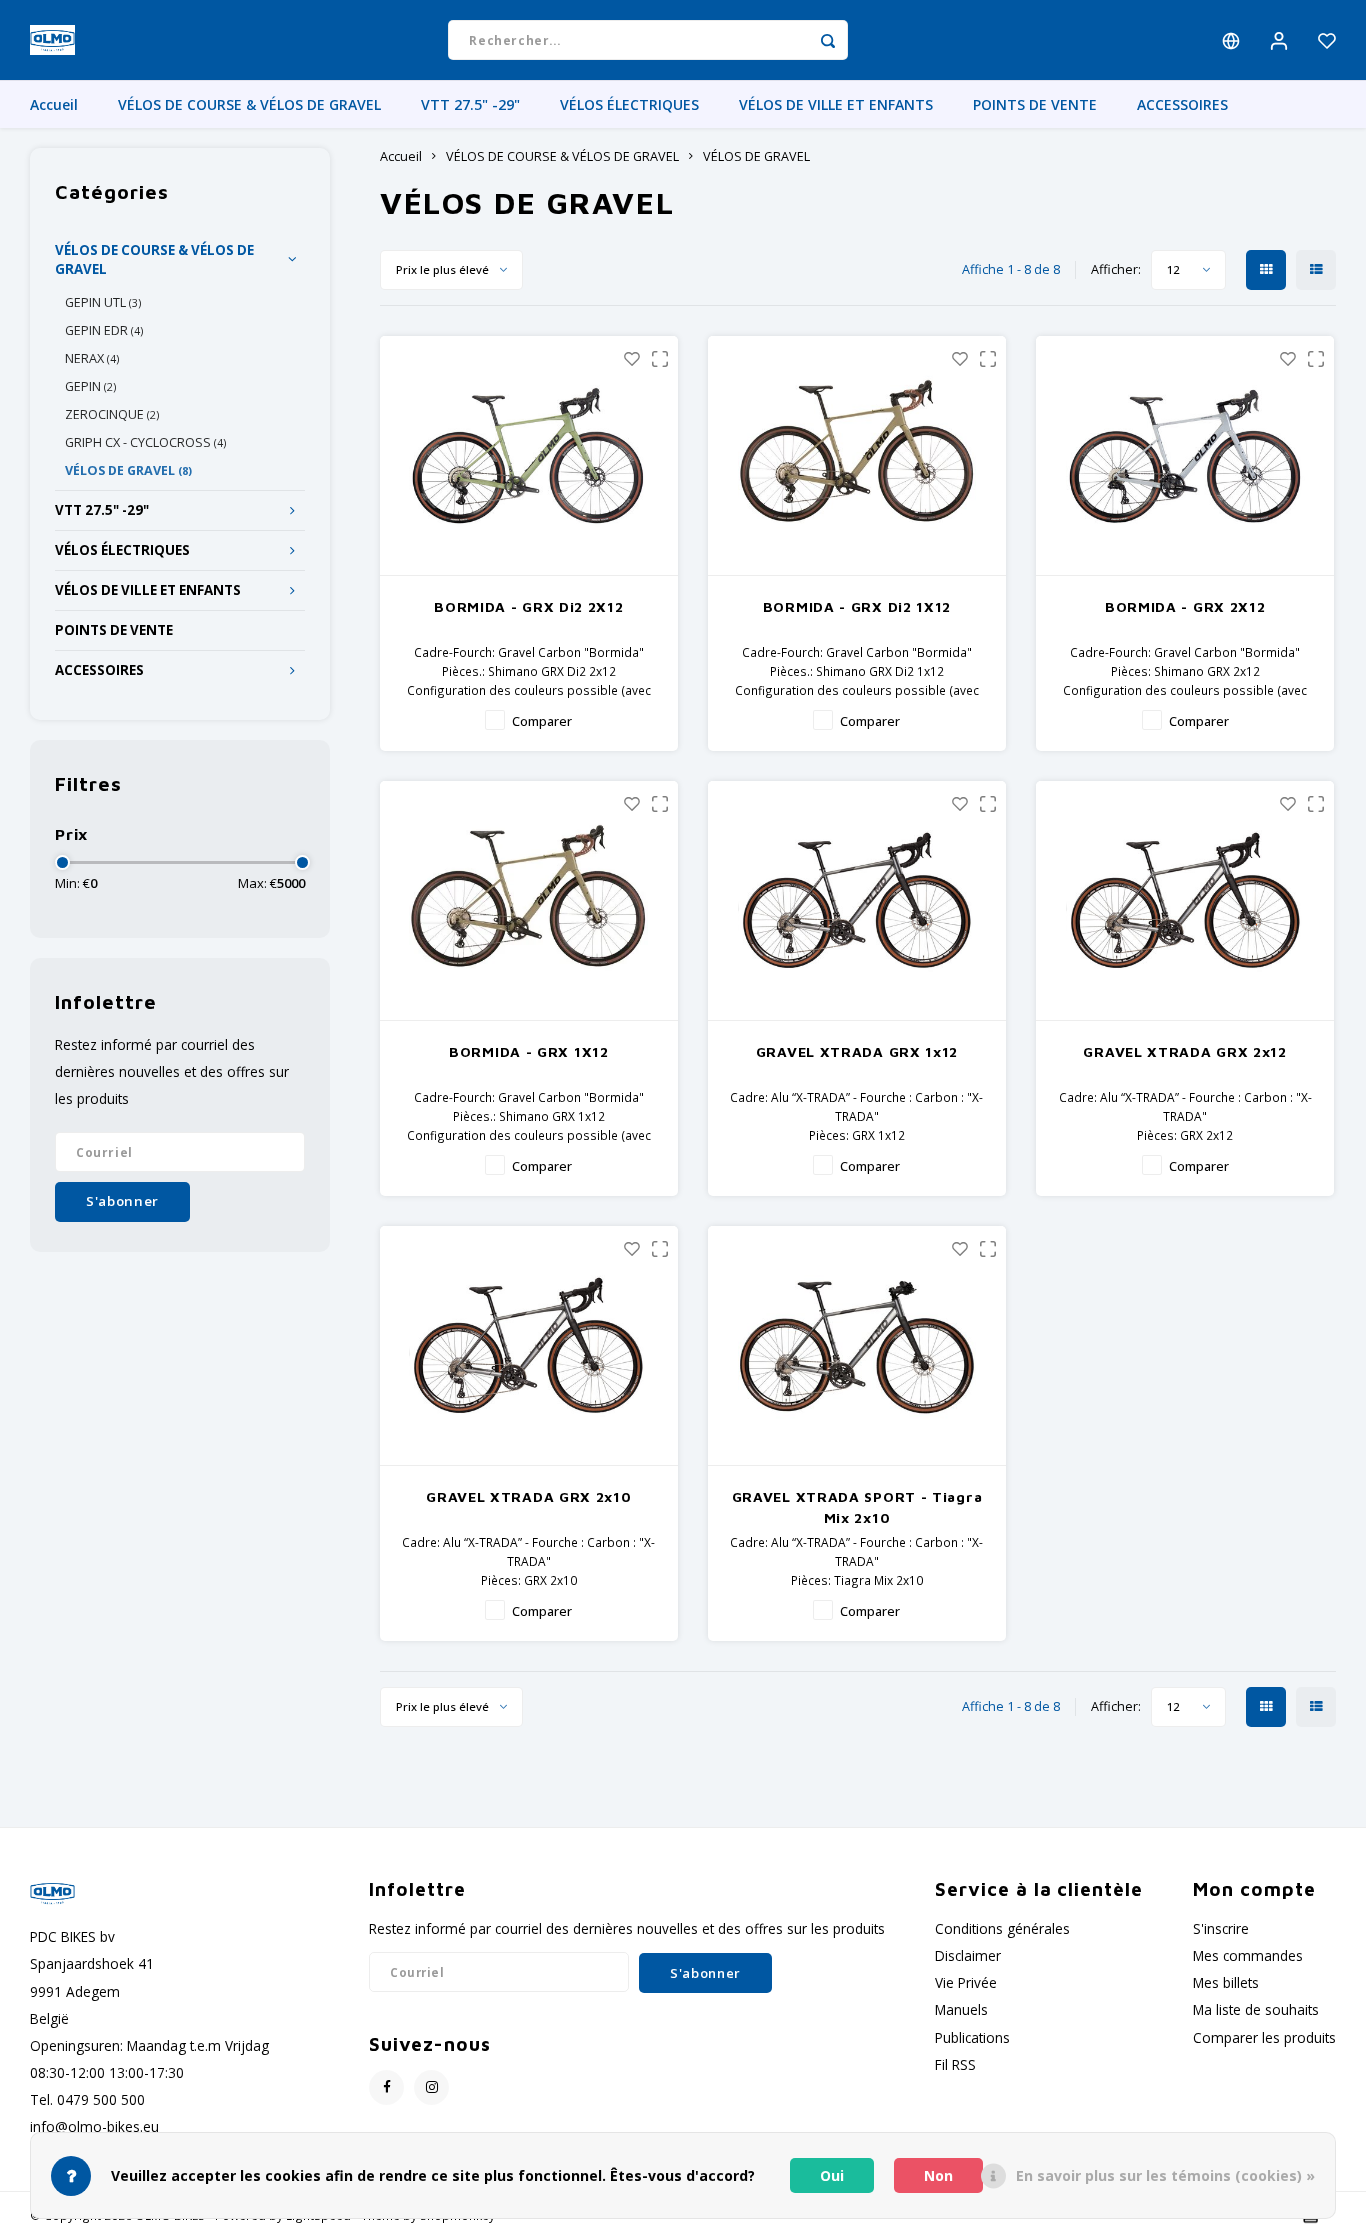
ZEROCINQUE (112, 414)
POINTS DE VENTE (1035, 104)
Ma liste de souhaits (1256, 2009)
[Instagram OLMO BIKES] (431, 2087)
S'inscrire (1221, 1928)
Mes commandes (1248, 1955)
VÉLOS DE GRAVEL (128, 470)
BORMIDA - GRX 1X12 (529, 1051)
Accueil (54, 104)
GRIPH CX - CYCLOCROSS (145, 442)
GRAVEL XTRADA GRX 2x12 (1184, 1051)
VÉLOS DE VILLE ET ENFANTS (836, 104)
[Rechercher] (828, 40)
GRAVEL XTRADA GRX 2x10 (528, 1496)
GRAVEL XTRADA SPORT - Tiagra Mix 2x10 (857, 1507)
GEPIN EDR (104, 330)
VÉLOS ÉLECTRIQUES (629, 104)
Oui (832, 2175)
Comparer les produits (1264, 2037)
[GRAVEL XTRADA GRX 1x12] (857, 901)
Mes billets (1226, 1982)
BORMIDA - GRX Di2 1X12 (857, 606)
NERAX (92, 358)
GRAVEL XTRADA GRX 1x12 (857, 1051)
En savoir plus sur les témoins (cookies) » (1165, 2175)
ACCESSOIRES (1182, 104)
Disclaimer (968, 1955)
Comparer (542, 721)
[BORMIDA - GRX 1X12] (529, 901)
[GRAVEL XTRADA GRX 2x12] (1185, 901)
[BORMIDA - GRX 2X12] (1185, 456)
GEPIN (90, 386)
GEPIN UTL (103, 302)
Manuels (961, 2009)
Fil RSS (955, 2064)
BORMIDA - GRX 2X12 (1185, 606)
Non (938, 2175)
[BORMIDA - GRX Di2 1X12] (857, 456)
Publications (972, 2037)
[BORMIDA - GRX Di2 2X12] (529, 456)
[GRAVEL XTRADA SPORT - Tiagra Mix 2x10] (857, 1346)
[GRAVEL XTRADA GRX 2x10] (529, 1346)
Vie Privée (966, 1982)
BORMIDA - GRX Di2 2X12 (528, 606)
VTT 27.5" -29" (470, 104)
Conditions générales (1002, 1928)
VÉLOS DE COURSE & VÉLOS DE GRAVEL (249, 104)
